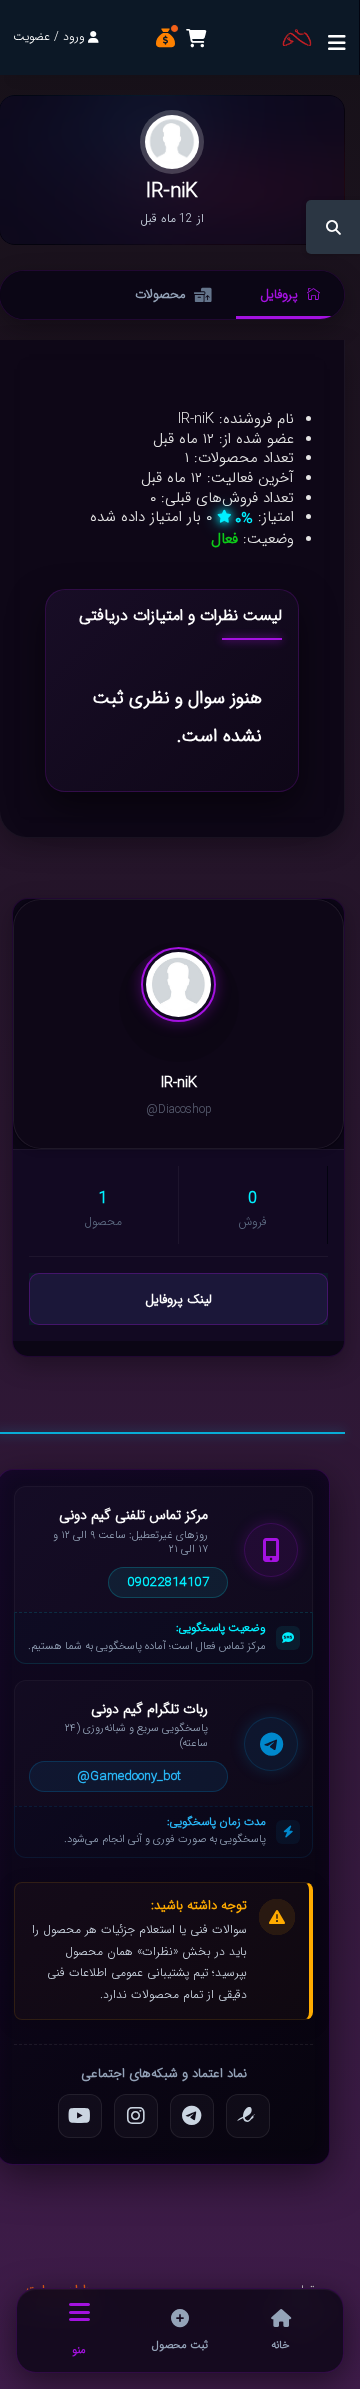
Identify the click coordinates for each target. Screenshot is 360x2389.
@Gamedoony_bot (129, 1776)
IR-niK (179, 1084)
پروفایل (279, 294)
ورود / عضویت (49, 36)
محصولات (160, 294)
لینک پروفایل (178, 1299)
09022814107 (168, 1582)
